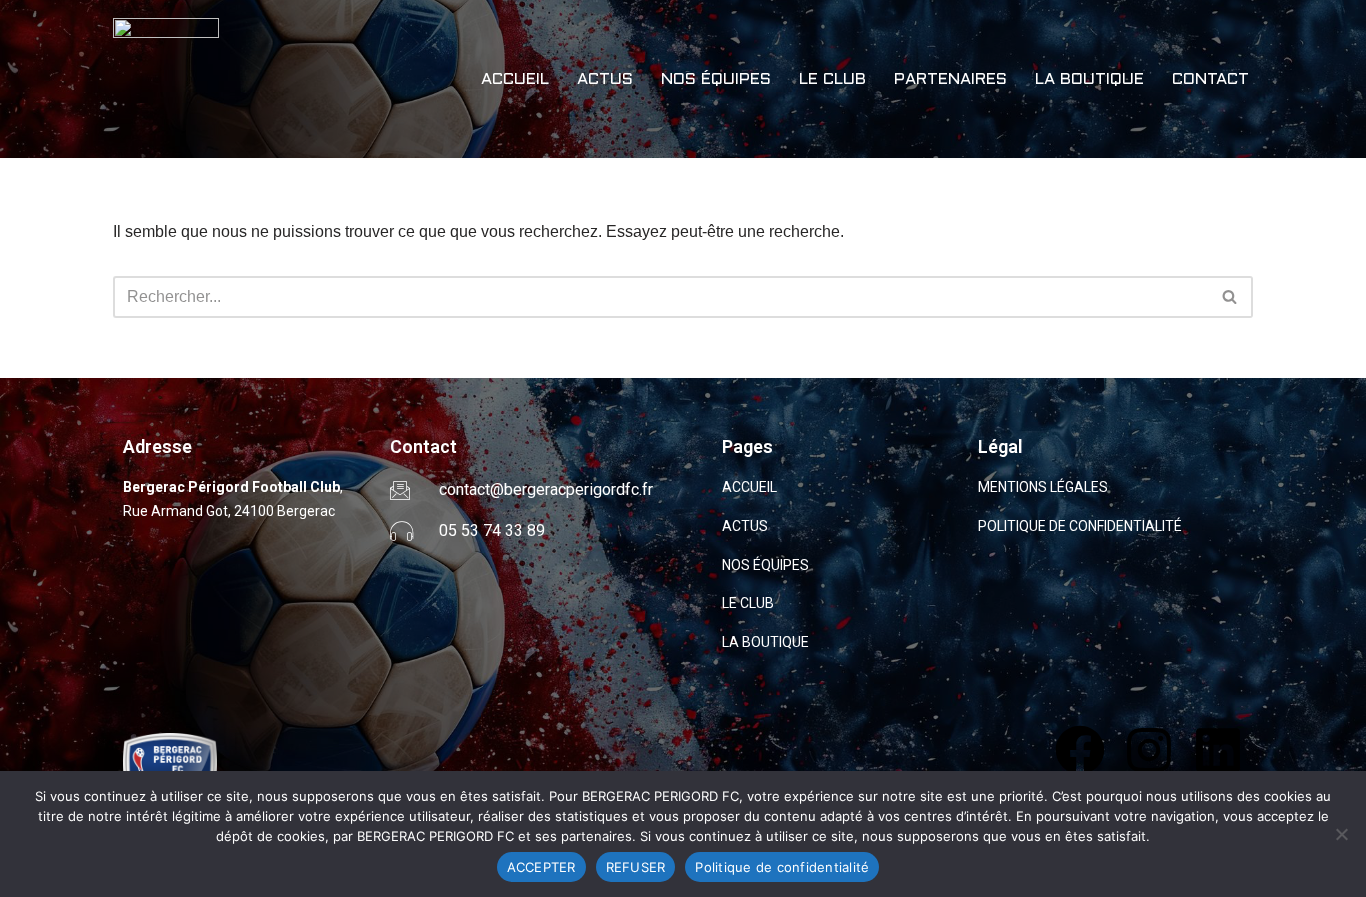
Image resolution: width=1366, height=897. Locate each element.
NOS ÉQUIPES (716, 79)
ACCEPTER (541, 867)
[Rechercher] (1230, 297)
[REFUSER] (1341, 834)
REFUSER (636, 867)
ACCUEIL (515, 79)
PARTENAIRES (950, 79)
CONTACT (1210, 79)
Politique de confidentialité (782, 867)
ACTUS (605, 79)
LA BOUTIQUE (1089, 79)
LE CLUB (832, 79)
